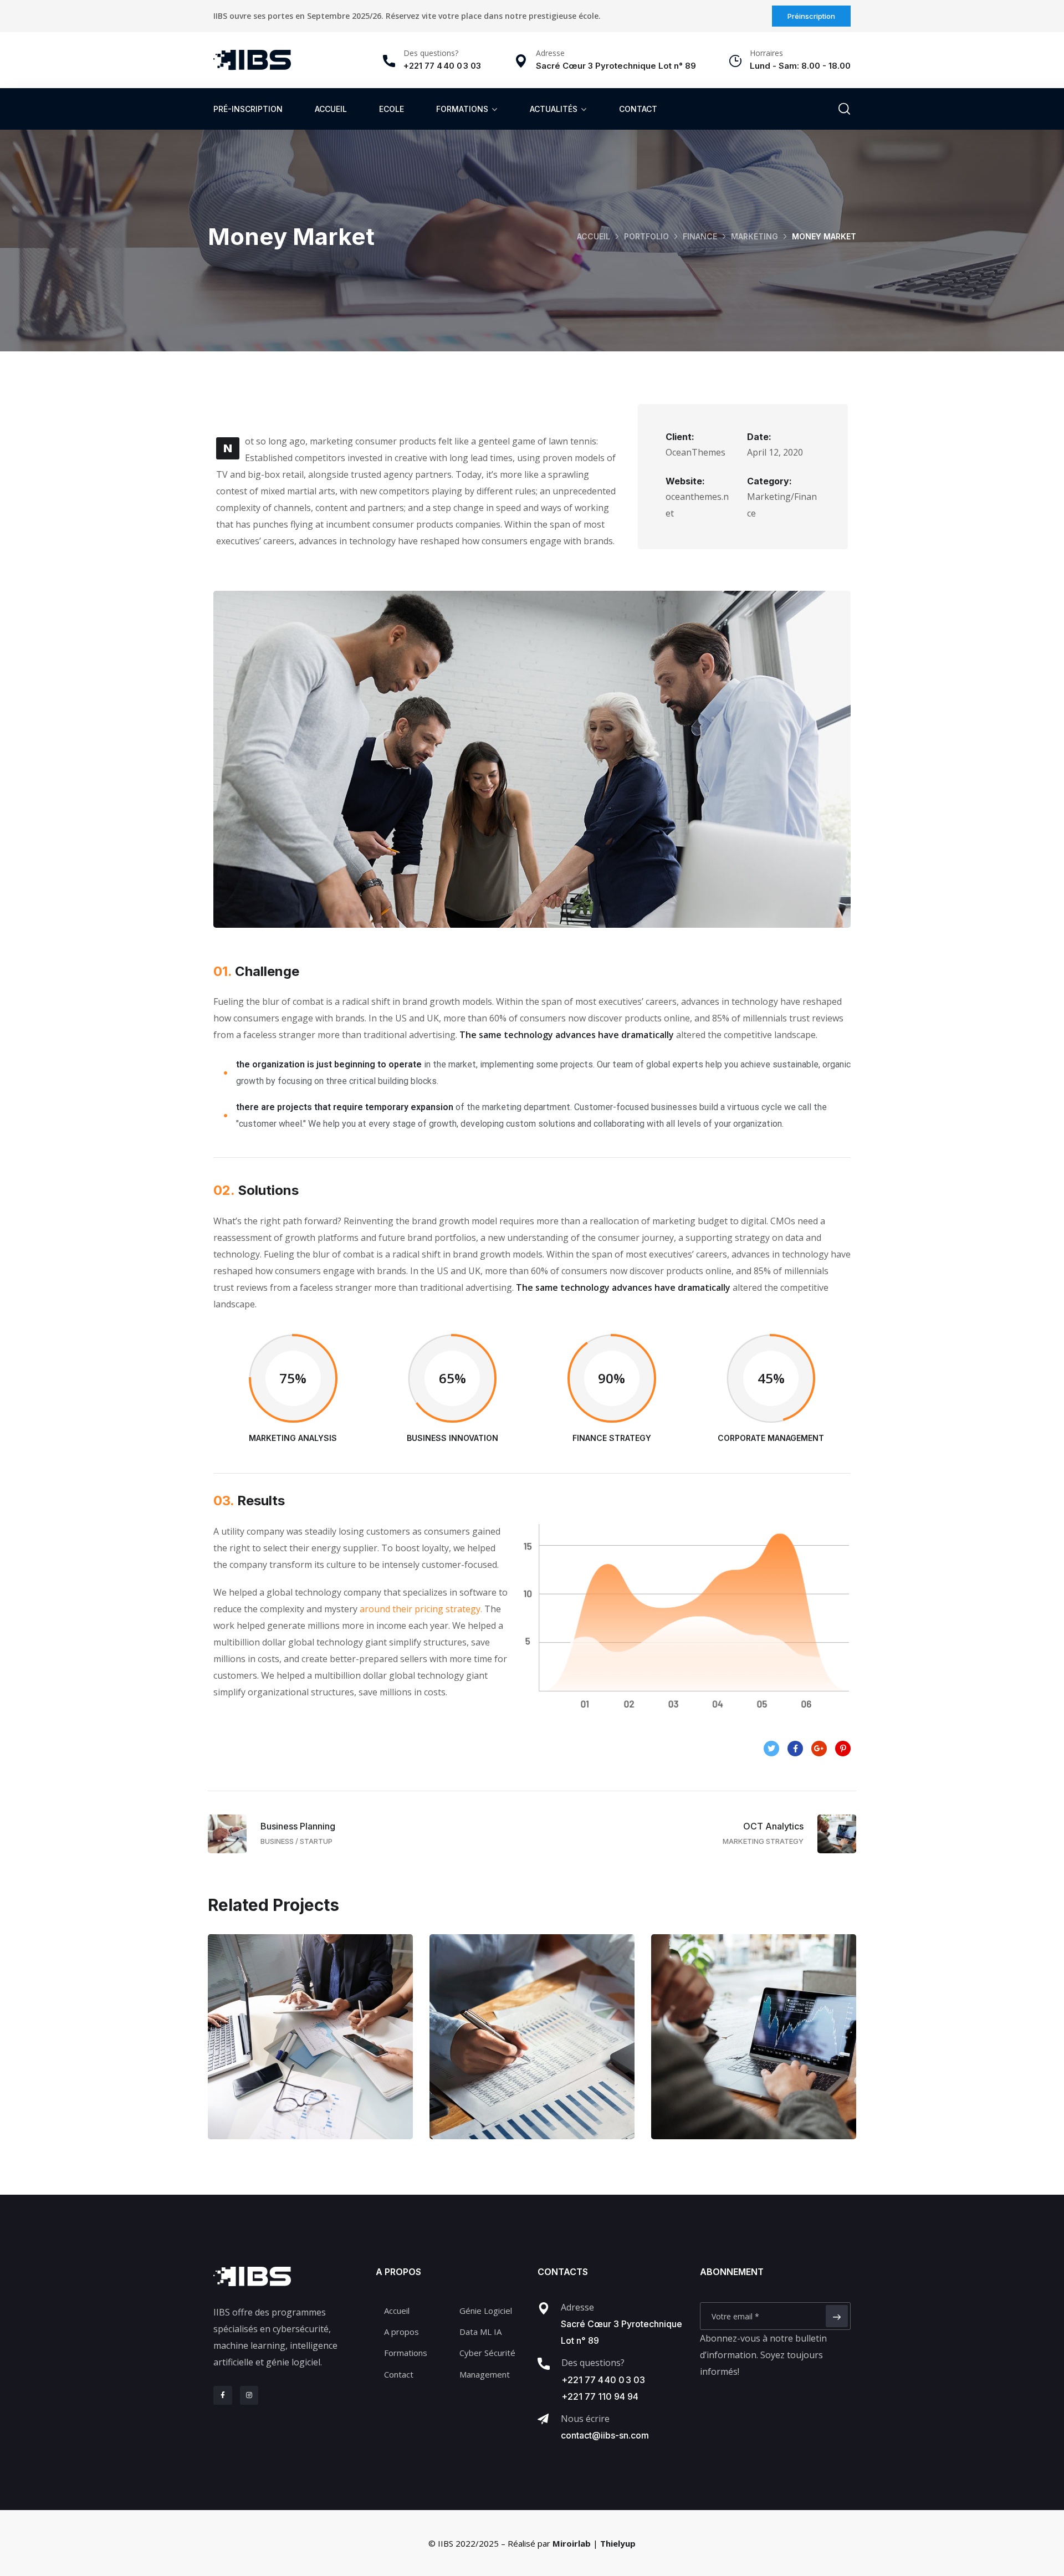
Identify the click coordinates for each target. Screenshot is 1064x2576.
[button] (811, 16)
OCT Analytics (754, 2048)
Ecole (392, 109)
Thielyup (618, 2543)
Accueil (331, 109)
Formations (462, 109)
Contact (638, 109)
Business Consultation (310, 2048)
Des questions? (431, 53)
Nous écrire (585, 2419)
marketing (754, 236)
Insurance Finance (532, 2048)
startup (554, 2071)
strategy (782, 2071)
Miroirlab (572, 2543)
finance (700, 236)
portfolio (646, 236)
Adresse (577, 2307)
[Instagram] (249, 2395)
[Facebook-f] (223, 2395)
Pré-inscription (248, 109)
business (288, 2071)
